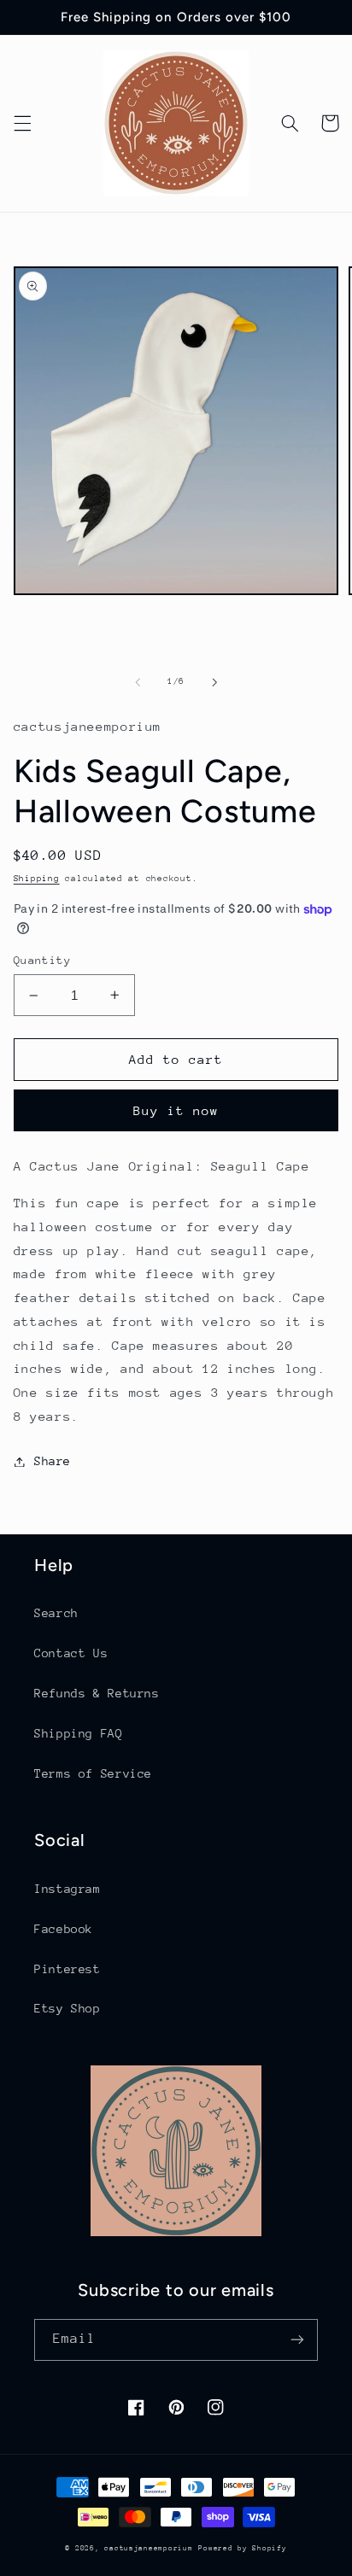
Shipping (37, 879)
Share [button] (53, 1461)
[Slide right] (214, 682)
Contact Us (71, 1653)
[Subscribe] (297, 2340)
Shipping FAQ (79, 1733)
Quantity (42, 960)
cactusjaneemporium (148, 2548)
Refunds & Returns (97, 1693)
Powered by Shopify (242, 2548)
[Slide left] (138, 682)
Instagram (67, 1889)
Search (56, 1613)
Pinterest (67, 1969)
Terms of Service (93, 1773)
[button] (22, 123)
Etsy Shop (67, 2008)
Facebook (64, 1929)
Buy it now (176, 1110)
